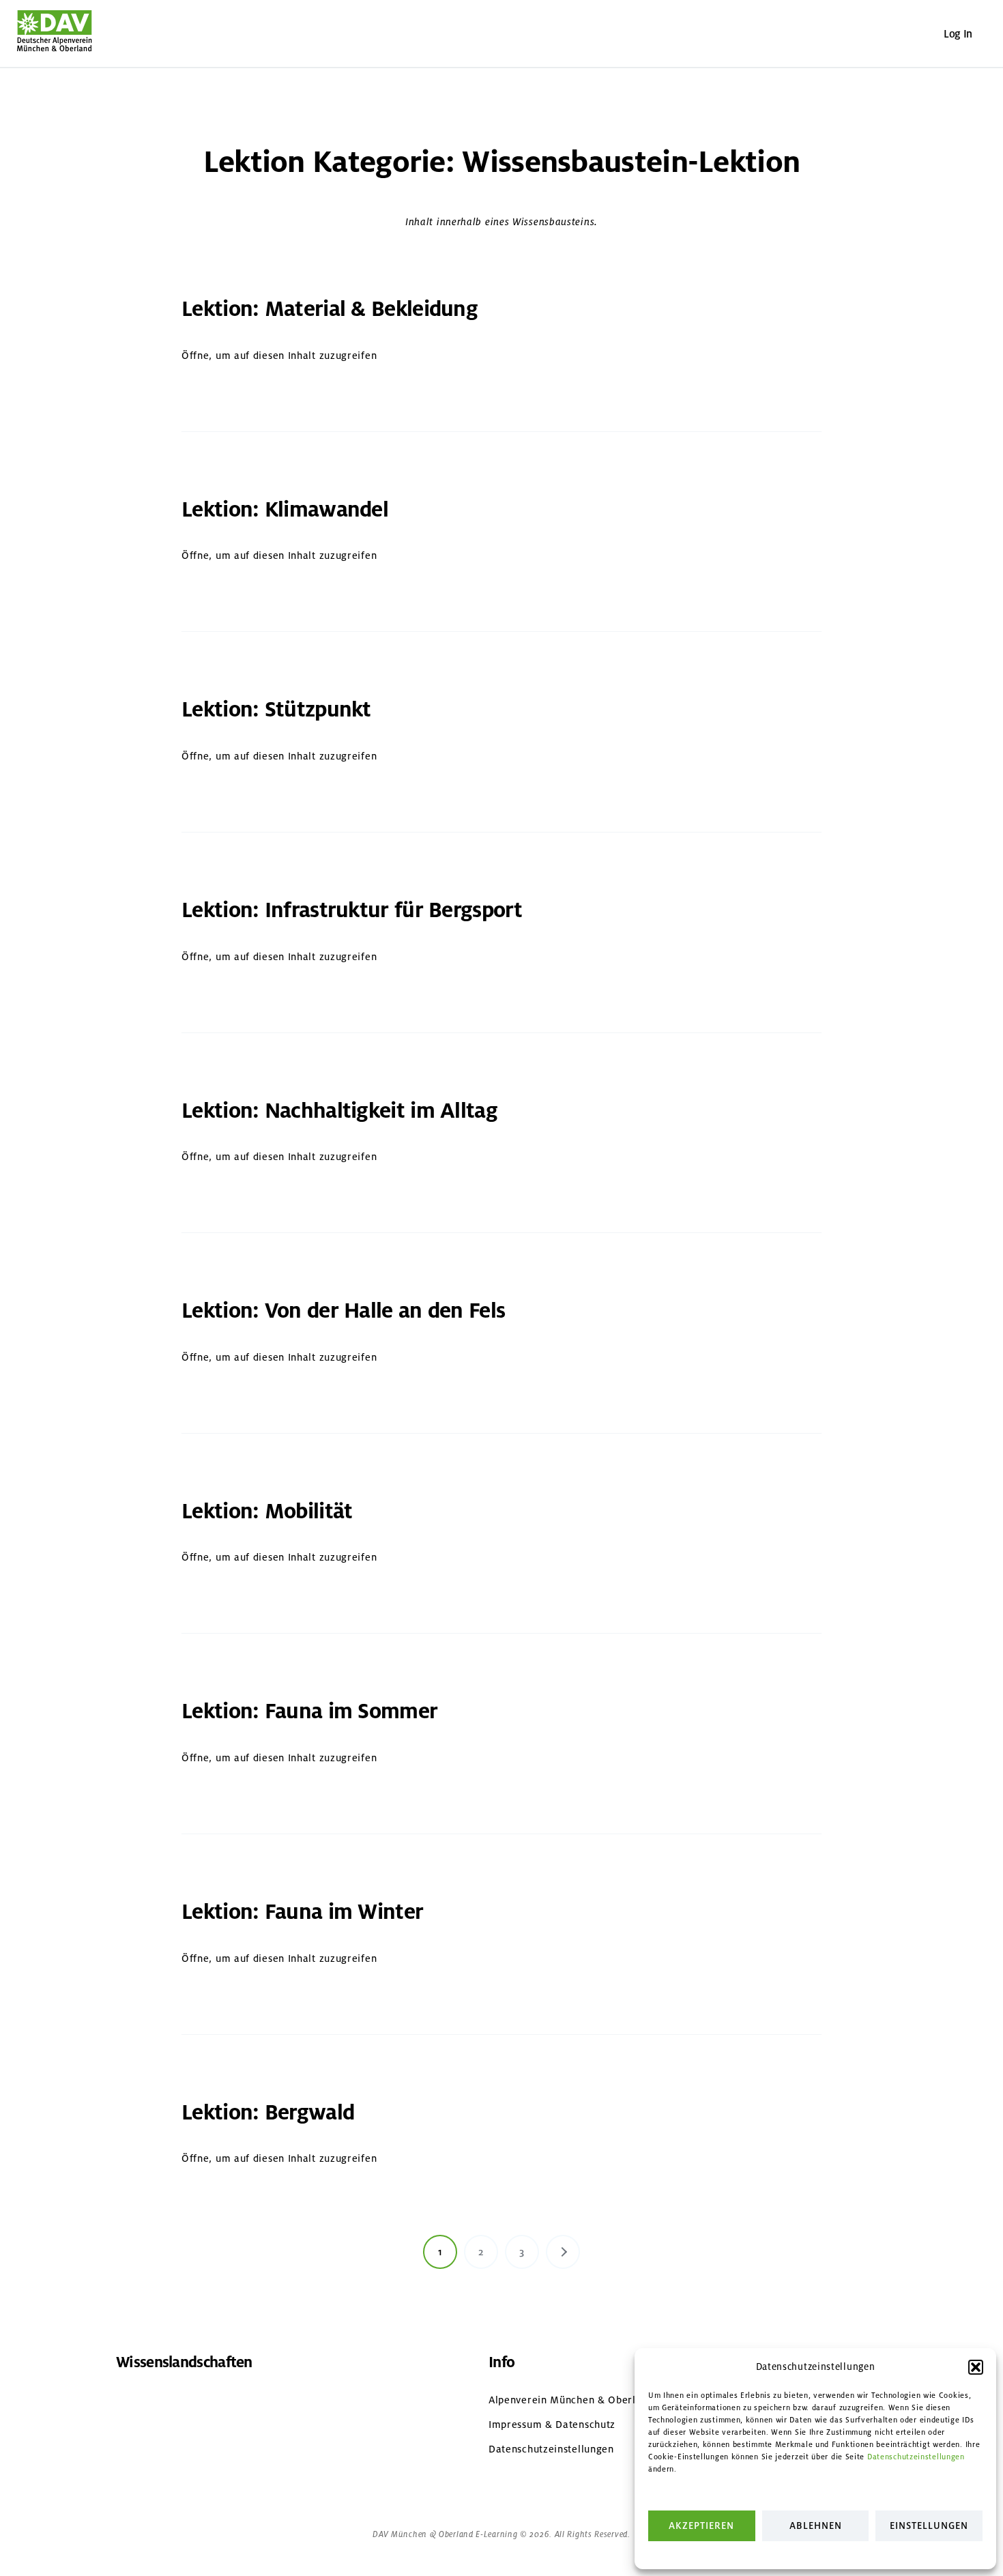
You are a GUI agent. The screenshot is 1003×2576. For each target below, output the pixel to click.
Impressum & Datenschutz (552, 2425)
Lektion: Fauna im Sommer (309, 1711)
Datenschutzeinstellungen (916, 2457)
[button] (976, 2367)
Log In (958, 34)
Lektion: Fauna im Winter (302, 1912)
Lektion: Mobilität (267, 1511)
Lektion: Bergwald (268, 2112)
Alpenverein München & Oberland (571, 2400)
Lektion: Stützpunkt (276, 709)
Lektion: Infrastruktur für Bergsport (352, 910)
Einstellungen (929, 2526)
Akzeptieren (701, 2526)
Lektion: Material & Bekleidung (330, 309)
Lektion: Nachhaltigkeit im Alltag (339, 1111)
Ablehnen (816, 2526)
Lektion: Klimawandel (285, 509)
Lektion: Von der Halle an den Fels (343, 1311)
